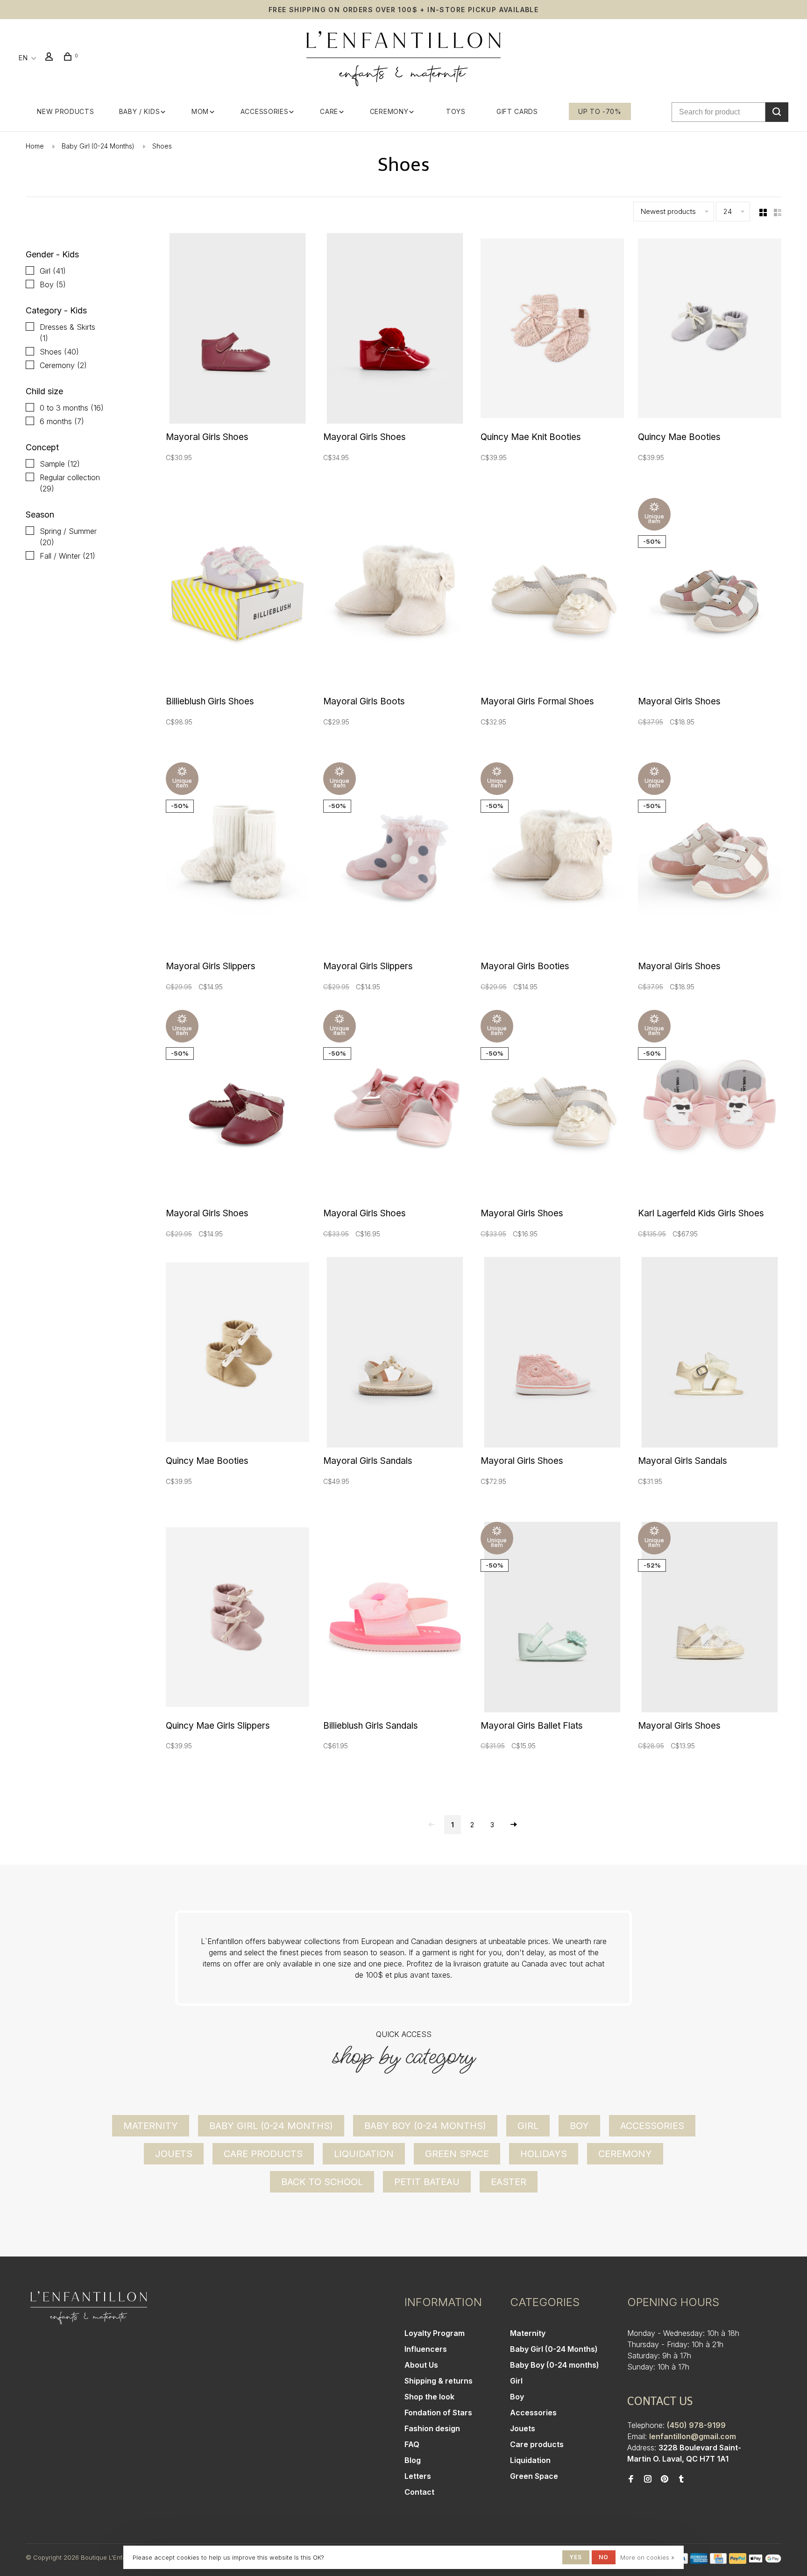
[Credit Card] (718, 2561)
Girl (53, 271)
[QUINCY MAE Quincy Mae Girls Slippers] (237, 1618)
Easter (509, 2182)
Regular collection (70, 483)
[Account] (50, 58)
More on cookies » (647, 2557)
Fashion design (432, 2428)
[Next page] (514, 1825)
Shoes (162, 146)
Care (329, 111)
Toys (456, 111)
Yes (576, 2557)
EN (23, 58)
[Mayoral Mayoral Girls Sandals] (395, 1354)
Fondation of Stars (438, 2413)
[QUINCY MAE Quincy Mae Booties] (710, 330)
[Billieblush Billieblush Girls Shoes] (237, 595)
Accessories (265, 111)
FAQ (412, 2444)
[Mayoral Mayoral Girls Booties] (552, 859)
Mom (200, 111)
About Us (421, 2365)
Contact (419, 2492)
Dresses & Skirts (67, 333)
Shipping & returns (439, 2381)
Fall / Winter (67, 556)
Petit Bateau (427, 2182)
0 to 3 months (72, 408)
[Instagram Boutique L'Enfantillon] (648, 2479)
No (604, 2557)
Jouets (174, 2154)
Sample (60, 464)
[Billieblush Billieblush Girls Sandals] (395, 1618)
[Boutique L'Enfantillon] (89, 2308)
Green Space (457, 2154)
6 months (62, 421)
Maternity (151, 2126)
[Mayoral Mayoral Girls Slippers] (237, 859)
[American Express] (699, 2561)
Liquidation (364, 2154)
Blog (413, 2460)
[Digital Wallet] (765, 2561)
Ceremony (389, 111)
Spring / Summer (68, 537)
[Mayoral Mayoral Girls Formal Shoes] (552, 595)
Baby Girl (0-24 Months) (98, 146)
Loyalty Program (435, 2333)
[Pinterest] (665, 2479)
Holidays (544, 2154)
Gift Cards (517, 111)
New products (65, 111)
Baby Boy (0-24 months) (425, 2126)
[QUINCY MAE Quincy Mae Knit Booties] (552, 330)
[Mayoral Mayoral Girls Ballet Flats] (552, 1618)
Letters (418, 2476)
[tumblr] (681, 2479)
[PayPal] (738, 2561)
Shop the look (429, 2397)
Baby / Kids (140, 111)
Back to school (322, 2182)
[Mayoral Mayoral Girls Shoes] (237, 330)
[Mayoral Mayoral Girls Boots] (395, 595)
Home (35, 146)
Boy (53, 284)
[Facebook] (631, 2479)
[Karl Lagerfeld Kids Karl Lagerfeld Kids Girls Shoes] (710, 1107)
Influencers (426, 2349)
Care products (263, 2154)
